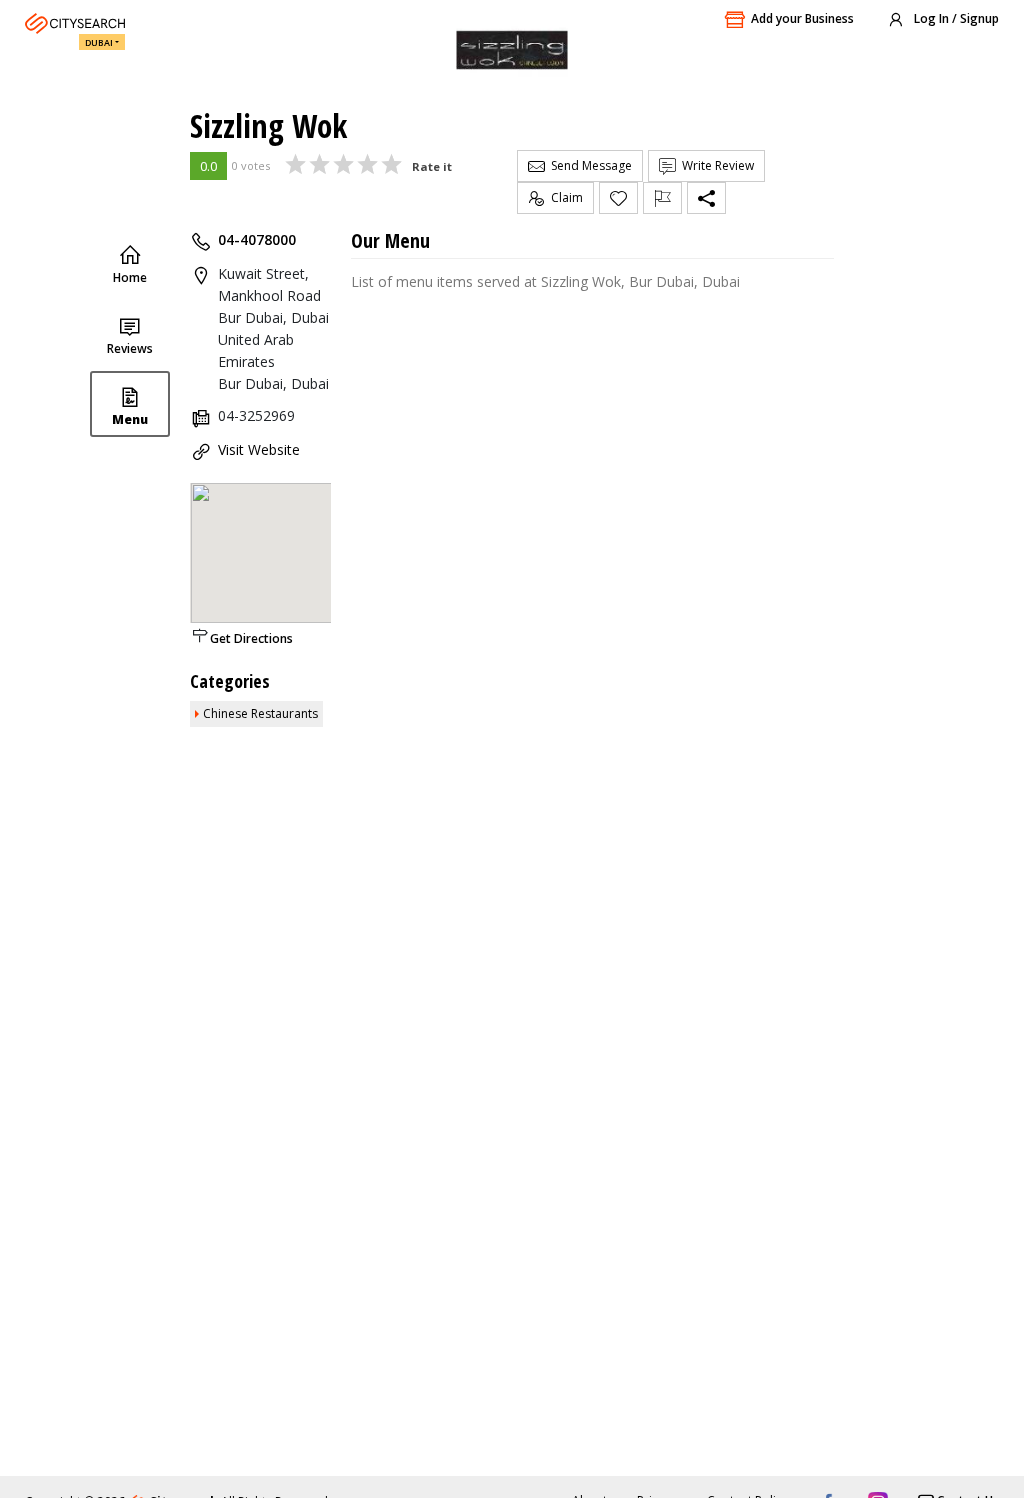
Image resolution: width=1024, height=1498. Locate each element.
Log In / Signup (955, 18)
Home (130, 277)
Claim (564, 197)
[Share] (706, 198)
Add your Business (802, 18)
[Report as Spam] (662, 198)
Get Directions (251, 638)
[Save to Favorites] (618, 198)
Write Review (715, 165)
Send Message (588, 165)
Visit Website (259, 449)
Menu (130, 419)
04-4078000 (257, 239)
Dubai (99, 42)
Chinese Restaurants (260, 713)
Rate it (432, 166)
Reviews (130, 348)
